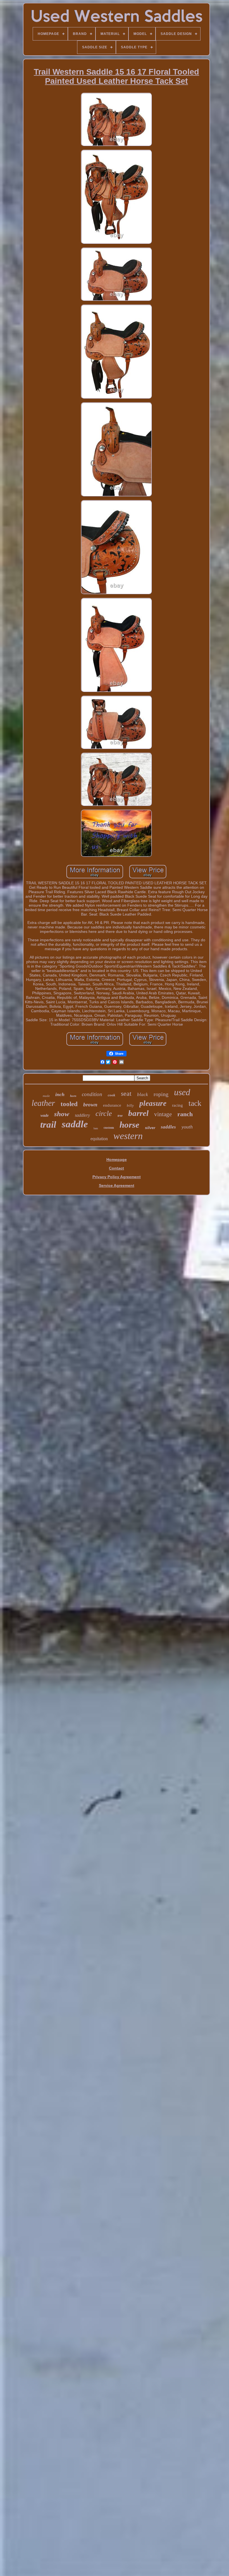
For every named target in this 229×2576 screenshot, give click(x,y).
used (182, 1092)
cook (112, 1095)
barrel (138, 1113)
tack (195, 1103)
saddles (168, 1127)
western (128, 1136)
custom (109, 1128)
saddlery (82, 1115)
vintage (163, 1114)
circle (104, 1114)
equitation (99, 1139)
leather (43, 1103)
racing (177, 1105)
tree (120, 1116)
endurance (112, 1105)
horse (129, 1125)
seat (126, 1094)
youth (187, 1127)
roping (161, 1094)
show (62, 1114)
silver (150, 1128)
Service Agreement (117, 1185)
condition (92, 1094)
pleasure (153, 1103)
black (143, 1095)
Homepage (117, 1159)
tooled (69, 1104)
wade (45, 1115)
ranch (185, 1114)
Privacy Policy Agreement (117, 1177)
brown (90, 1105)
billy (130, 1105)
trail (48, 1125)
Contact (116, 1168)
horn (73, 1096)
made (46, 1096)
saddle (75, 1124)
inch (60, 1094)
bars (96, 1128)
